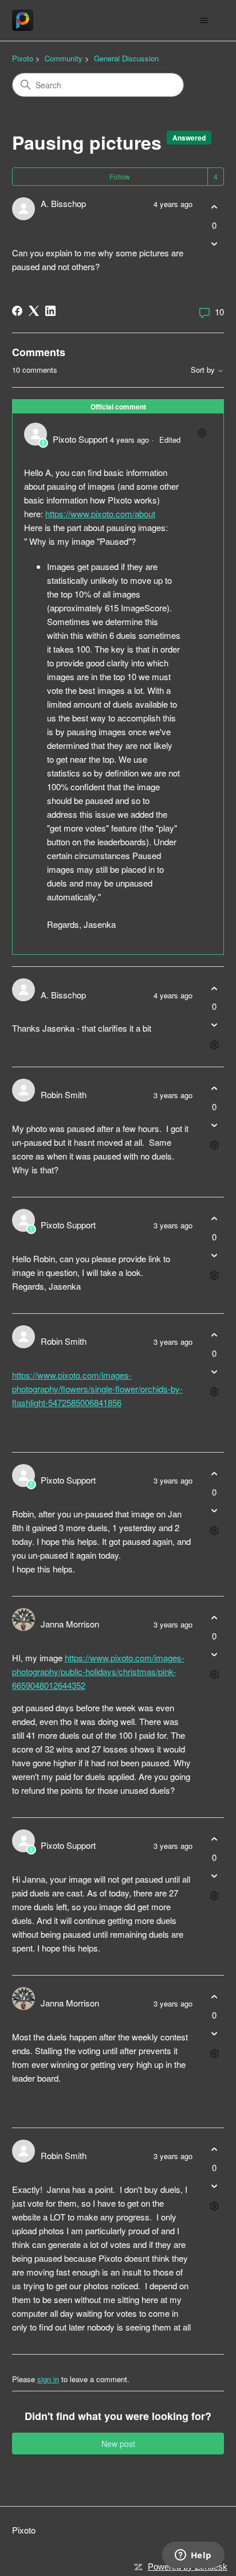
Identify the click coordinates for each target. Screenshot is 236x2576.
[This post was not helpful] (214, 243)
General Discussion (126, 58)
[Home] (23, 20)
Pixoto (23, 58)
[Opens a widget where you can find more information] (193, 2556)
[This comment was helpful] (214, 988)
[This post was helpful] (214, 207)
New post (118, 2444)
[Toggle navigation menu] (204, 21)
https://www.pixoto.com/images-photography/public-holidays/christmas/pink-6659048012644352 (98, 1671)
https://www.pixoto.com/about (100, 514)
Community (64, 58)
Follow (120, 176)
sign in (48, 2379)
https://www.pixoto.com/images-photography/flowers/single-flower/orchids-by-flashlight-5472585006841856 (97, 1389)
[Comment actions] (202, 433)
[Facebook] (17, 311)
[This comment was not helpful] (214, 1025)
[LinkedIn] (50, 311)
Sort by (204, 370)
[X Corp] (34, 311)
